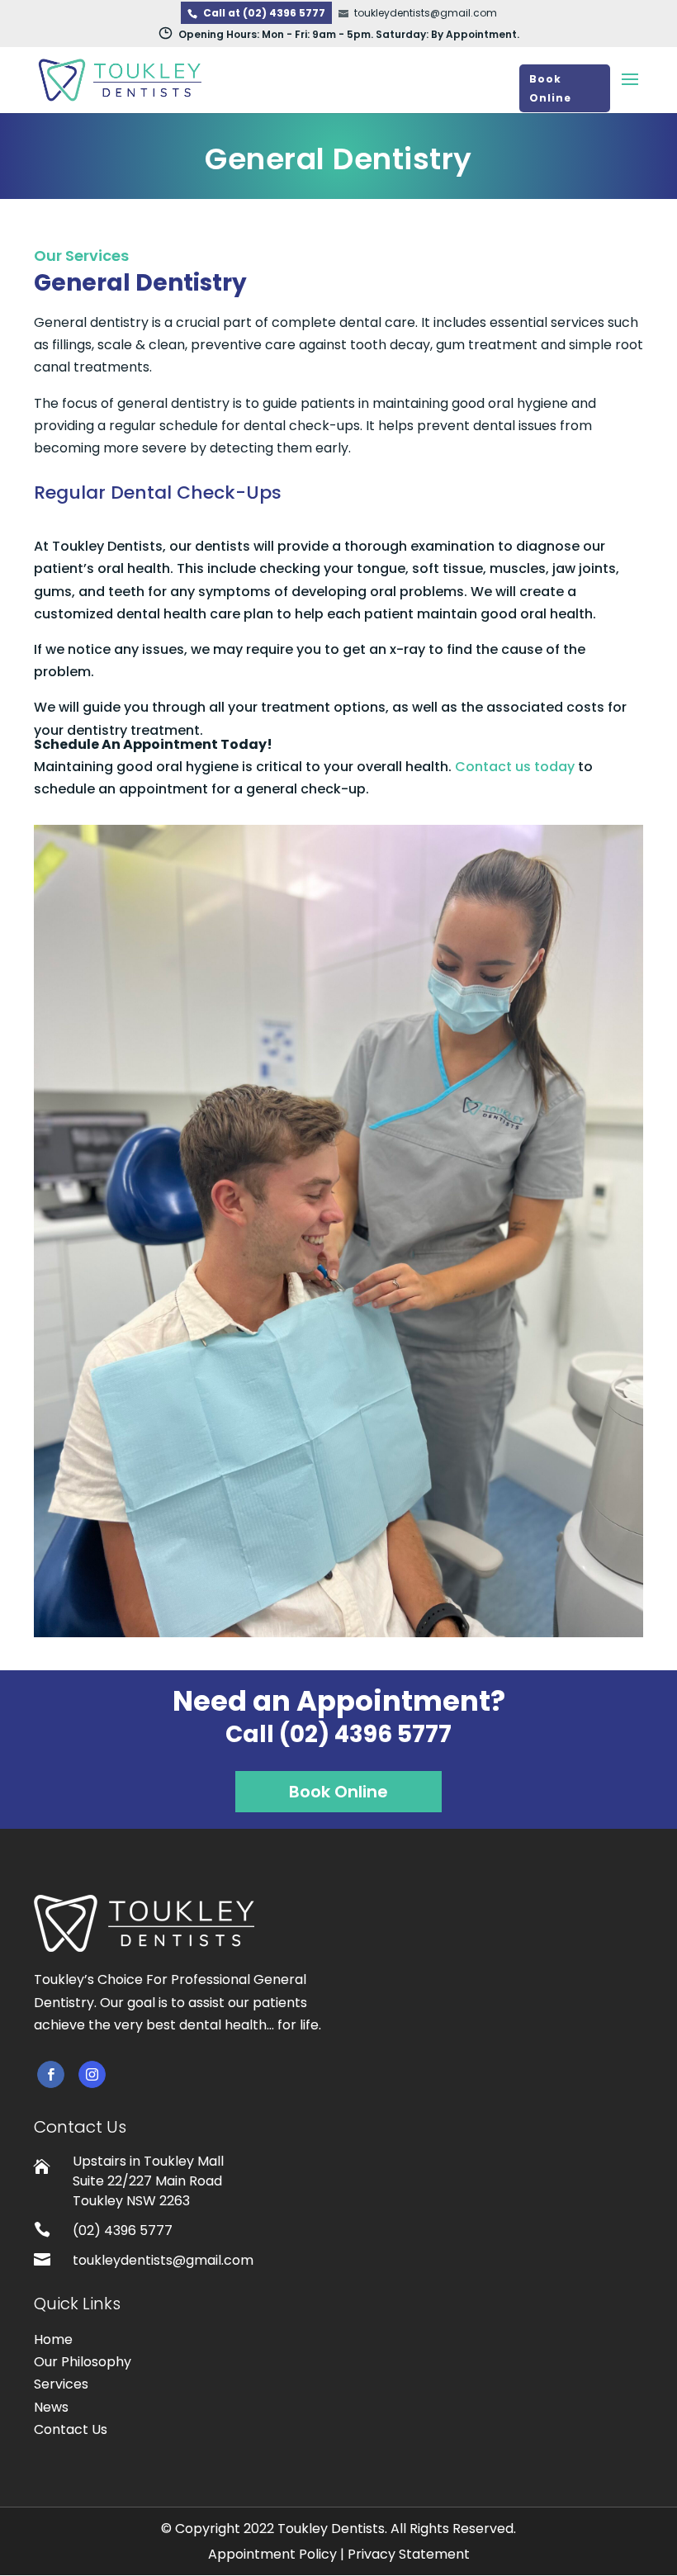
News (51, 2407)
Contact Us (71, 2429)
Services (61, 2384)
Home (53, 2339)
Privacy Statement (409, 2554)
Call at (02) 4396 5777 (264, 13)
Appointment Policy (272, 2554)
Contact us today (515, 767)
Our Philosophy (83, 2362)
